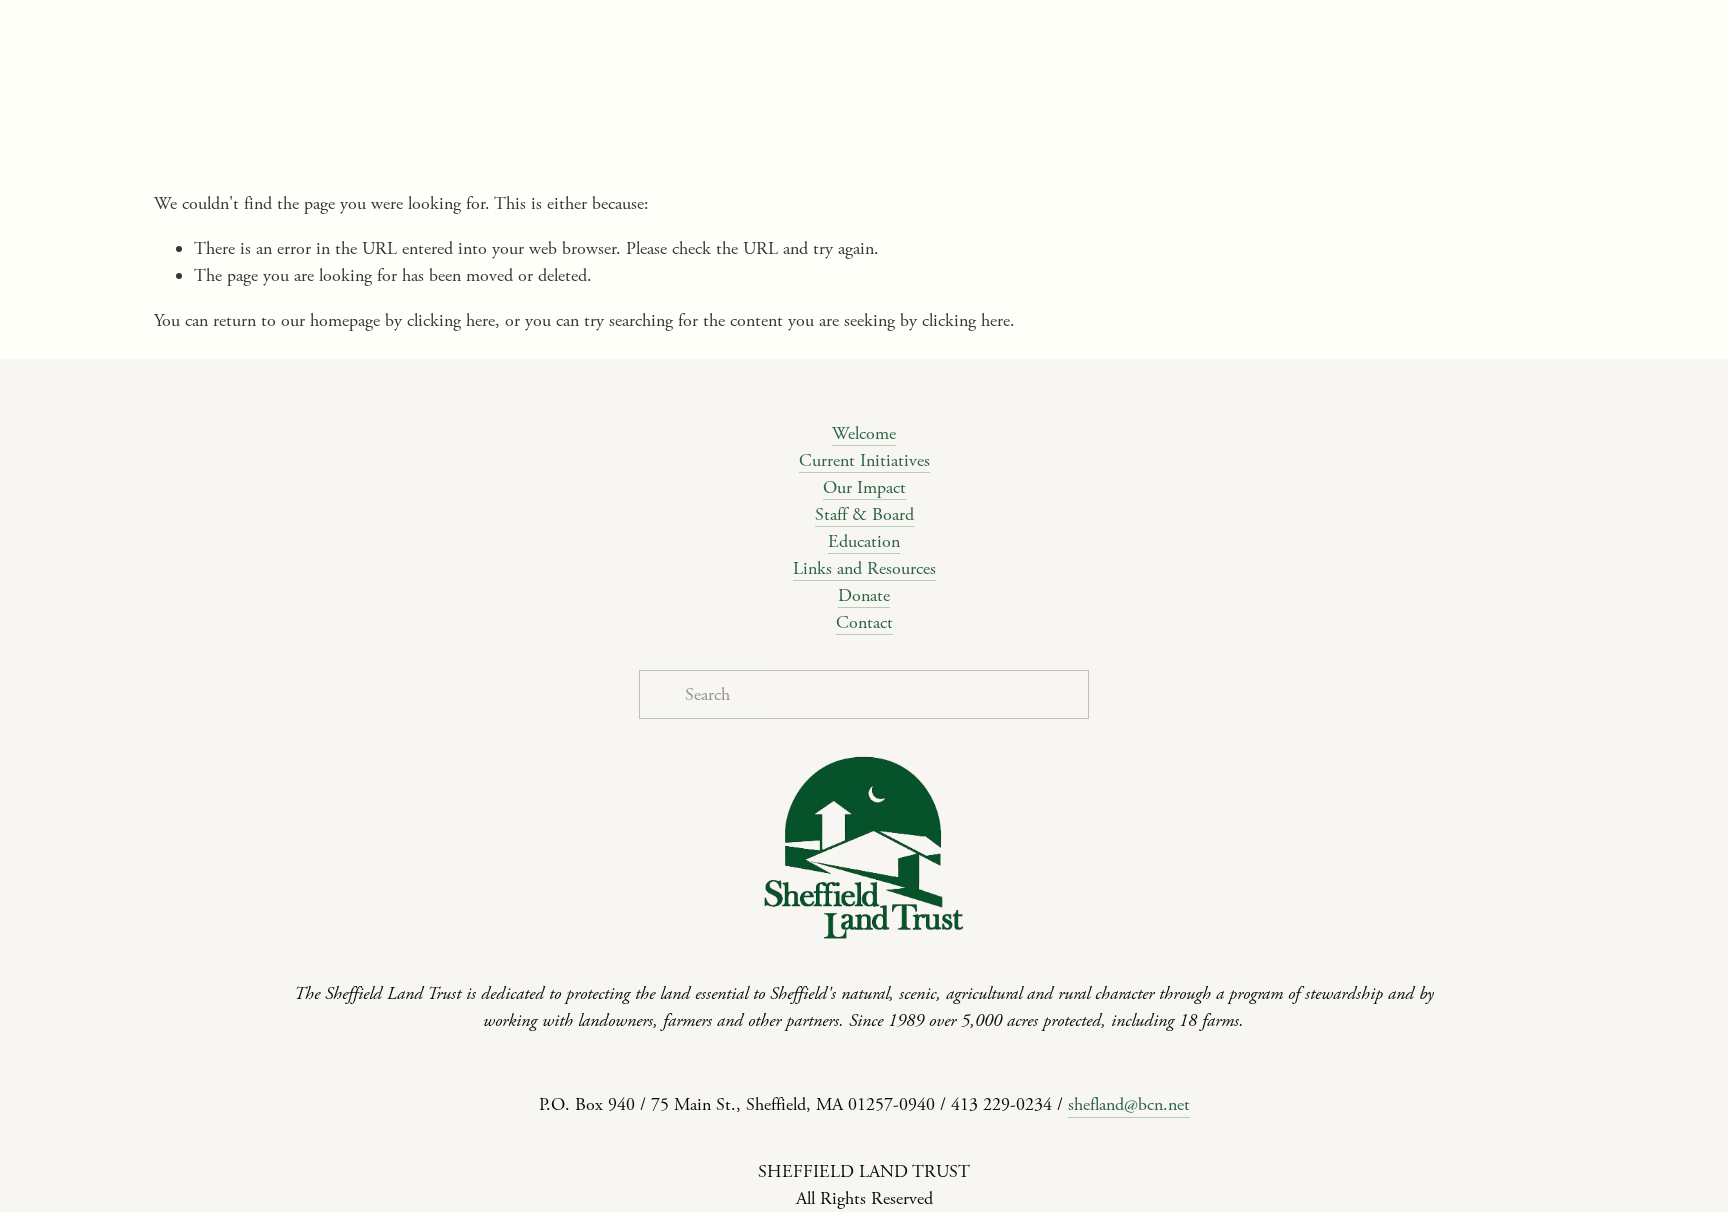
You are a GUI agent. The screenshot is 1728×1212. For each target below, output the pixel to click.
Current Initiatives (864, 460)
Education (864, 541)
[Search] (316, 35)
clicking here (451, 320)
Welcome (864, 433)
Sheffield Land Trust (1164, 131)
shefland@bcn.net (1129, 1104)
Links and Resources (864, 568)
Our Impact (864, 487)
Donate (864, 595)
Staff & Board (864, 514)
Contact (864, 622)
